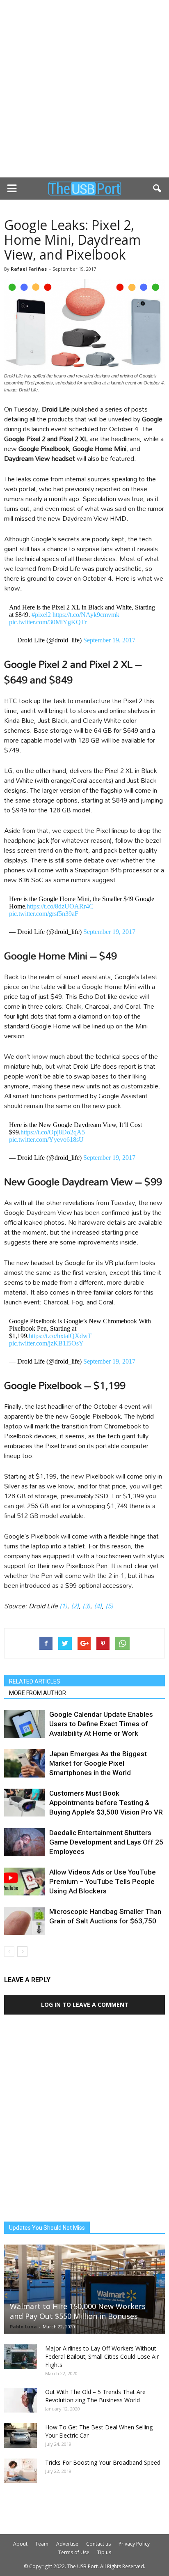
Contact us (98, 2544)
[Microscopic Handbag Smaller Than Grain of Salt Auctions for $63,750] (25, 1921)
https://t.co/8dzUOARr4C (60, 906)
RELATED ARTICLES (35, 1681)
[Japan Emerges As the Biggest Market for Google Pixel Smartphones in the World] (25, 1763)
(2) (75, 1606)
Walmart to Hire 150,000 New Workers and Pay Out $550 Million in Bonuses (78, 2311)
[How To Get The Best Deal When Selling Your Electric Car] (21, 2436)
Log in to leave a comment (85, 2004)
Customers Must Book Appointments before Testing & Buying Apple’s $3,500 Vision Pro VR (106, 1803)
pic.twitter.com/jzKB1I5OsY (46, 1343)
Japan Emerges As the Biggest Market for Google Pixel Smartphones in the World (98, 1763)
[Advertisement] (84, 89)
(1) (63, 1606)
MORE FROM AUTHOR (38, 1693)
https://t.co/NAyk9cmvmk (86, 615)
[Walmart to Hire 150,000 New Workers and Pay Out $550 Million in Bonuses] (84, 2289)
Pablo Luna (23, 2326)
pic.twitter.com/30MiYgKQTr (48, 622)
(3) (86, 1606)
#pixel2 (41, 615)
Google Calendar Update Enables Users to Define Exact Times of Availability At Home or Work (101, 1724)
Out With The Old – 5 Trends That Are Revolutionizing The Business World (95, 2396)
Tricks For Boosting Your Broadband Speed (103, 2462)
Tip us (104, 2552)
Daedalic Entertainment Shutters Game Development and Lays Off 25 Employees (106, 1842)
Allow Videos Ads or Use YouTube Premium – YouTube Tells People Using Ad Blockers (103, 1881)
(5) (109, 1606)
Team (42, 2544)
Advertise (67, 2544)
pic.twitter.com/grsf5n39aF (44, 914)
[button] (158, 189)
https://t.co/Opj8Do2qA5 (53, 1132)
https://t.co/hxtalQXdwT (60, 1336)
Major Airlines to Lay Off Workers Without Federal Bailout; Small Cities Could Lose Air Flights (102, 2356)
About (20, 2544)
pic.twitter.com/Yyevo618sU (46, 1140)
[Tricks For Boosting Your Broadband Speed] (21, 2471)
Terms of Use (74, 2552)
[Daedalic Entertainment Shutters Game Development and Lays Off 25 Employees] (25, 1842)
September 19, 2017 (109, 640)
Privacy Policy (134, 2544)
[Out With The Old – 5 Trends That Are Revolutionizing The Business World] (21, 2400)
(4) (98, 1606)
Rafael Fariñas (29, 269)
